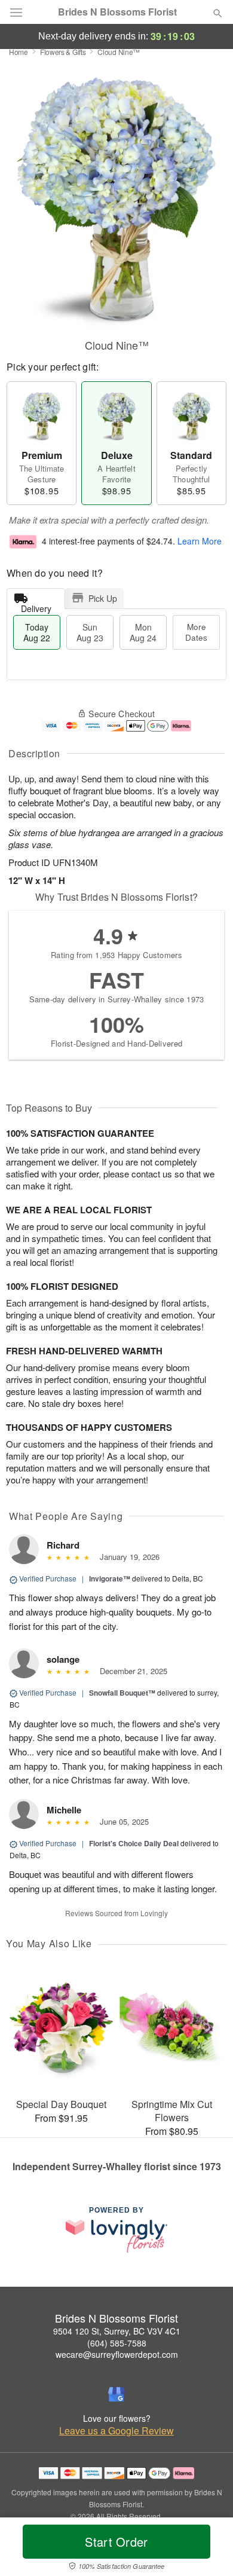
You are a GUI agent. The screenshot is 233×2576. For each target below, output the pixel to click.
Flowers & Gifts (63, 52)
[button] (208, 2549)
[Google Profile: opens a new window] (116, 2394)
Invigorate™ (110, 1578)
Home (19, 52)
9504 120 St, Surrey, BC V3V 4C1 (117, 2331)
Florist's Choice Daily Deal (134, 1843)
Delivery (36, 606)
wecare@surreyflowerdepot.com (117, 2354)
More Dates (196, 632)
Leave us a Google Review (116, 2431)
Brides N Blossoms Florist (117, 12)
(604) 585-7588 (117, 2343)
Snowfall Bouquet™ (122, 1693)
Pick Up (103, 598)
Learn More (200, 541)
